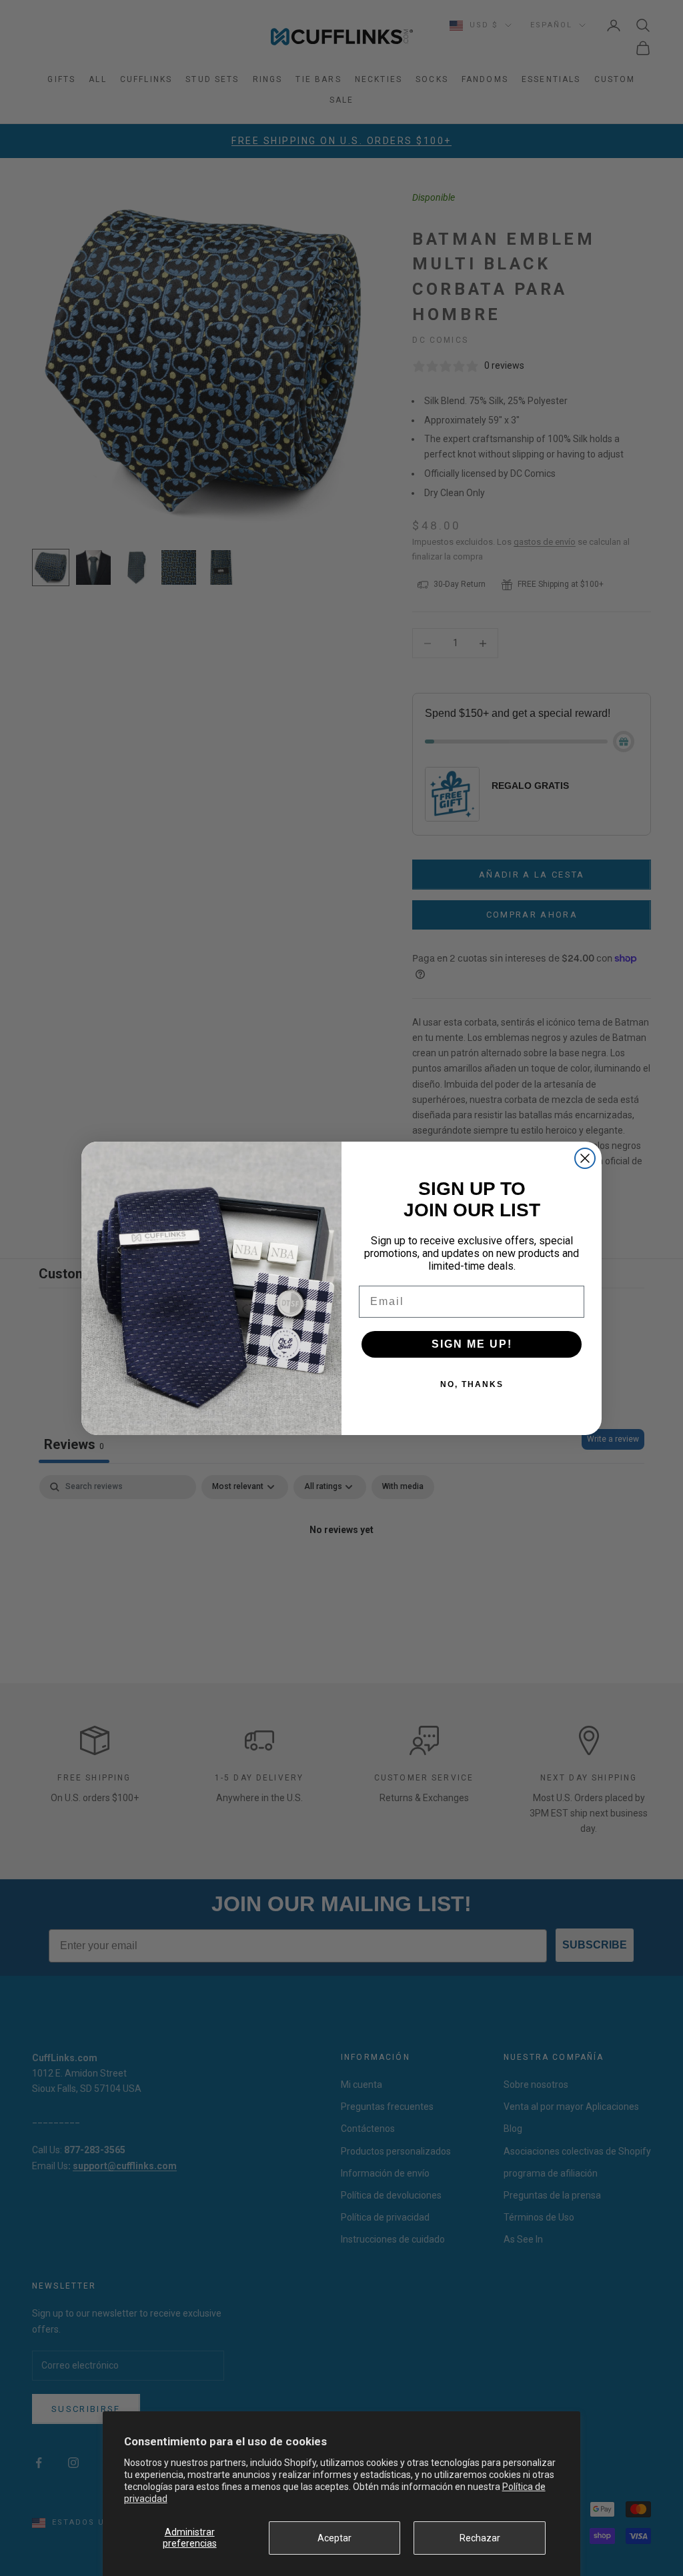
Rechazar (480, 2538)
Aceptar (334, 2538)
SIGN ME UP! (472, 1344)
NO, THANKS (472, 1384)
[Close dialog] (585, 1158)
